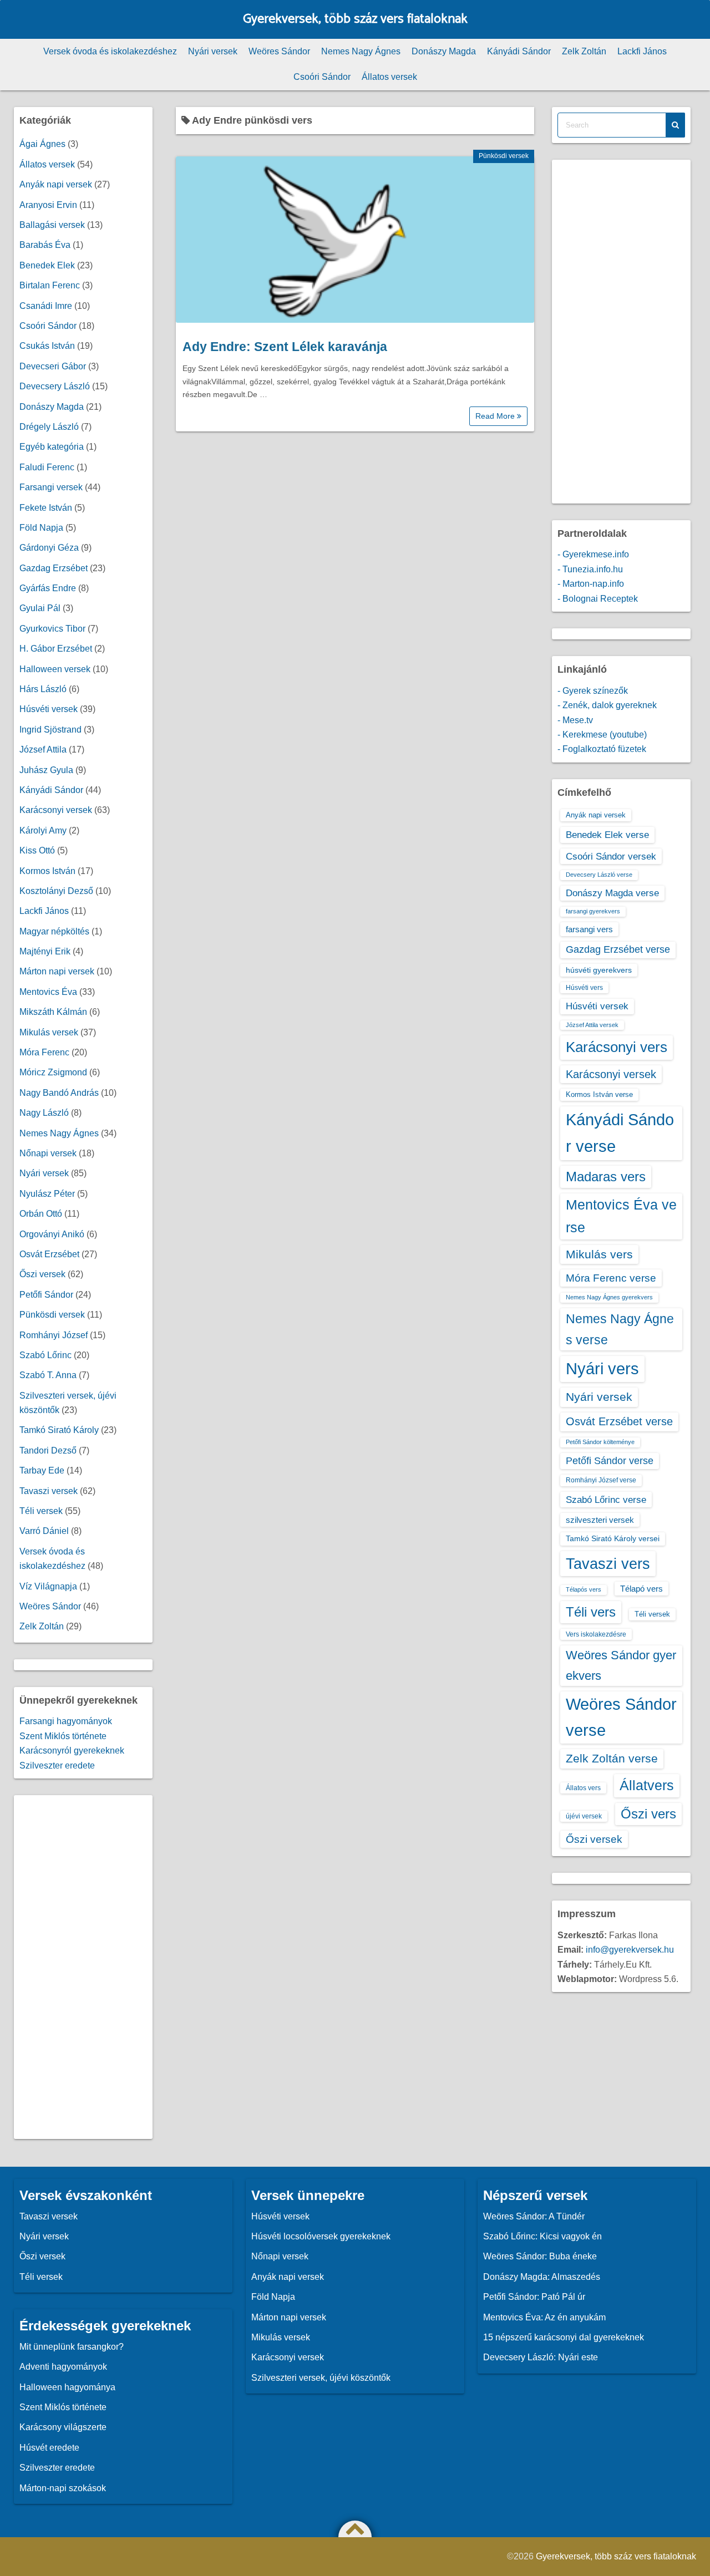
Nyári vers (602, 1369)
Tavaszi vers (608, 1564)
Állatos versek (389, 77)
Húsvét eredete (49, 2448)
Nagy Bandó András (59, 1093)
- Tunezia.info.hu (590, 569)
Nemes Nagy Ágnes (361, 51)
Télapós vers (584, 1589)
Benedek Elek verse (607, 835)
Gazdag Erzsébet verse (618, 949)
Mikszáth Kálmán (53, 1012)
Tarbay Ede (42, 1470)
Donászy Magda (444, 51)
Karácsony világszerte (63, 2427)
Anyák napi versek (56, 184)
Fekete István (46, 508)
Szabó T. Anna (48, 1375)
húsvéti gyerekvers (599, 970)
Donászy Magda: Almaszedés (542, 2277)
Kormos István (47, 871)
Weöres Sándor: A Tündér (534, 2216)
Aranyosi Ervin (48, 205)
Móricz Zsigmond (53, 1072)
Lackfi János (642, 51)
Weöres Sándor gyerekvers (621, 1665)
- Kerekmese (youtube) (602, 735)
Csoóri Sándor (322, 77)
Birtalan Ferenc (50, 285)
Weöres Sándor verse (621, 1717)
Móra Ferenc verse (611, 1278)
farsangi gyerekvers (593, 911)
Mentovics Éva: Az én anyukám (544, 2317)
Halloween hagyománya (67, 2387)
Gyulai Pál (40, 608)
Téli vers (591, 1612)
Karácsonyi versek (56, 810)
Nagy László (44, 1113)
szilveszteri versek (600, 1520)
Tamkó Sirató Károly (59, 1430)
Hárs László (43, 689)
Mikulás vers (599, 1254)
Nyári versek (213, 51)
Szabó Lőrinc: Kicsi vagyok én (542, 2236)
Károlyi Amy (43, 830)
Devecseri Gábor (53, 366)
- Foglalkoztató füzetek (602, 749)
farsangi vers (589, 929)
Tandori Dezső (48, 1450)
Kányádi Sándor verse (620, 1133)
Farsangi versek (51, 487)
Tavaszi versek (49, 1491)
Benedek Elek (47, 265)
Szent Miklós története (63, 1736)
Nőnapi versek (48, 1153)
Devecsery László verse (599, 875)
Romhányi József (54, 1335)
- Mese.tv (575, 720)
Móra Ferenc (44, 1052)
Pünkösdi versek (504, 156)
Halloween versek (55, 669)
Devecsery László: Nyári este (541, 2357)
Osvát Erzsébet (49, 1254)
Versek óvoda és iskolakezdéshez (110, 51)
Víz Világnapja (48, 1586)
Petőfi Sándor (46, 1295)
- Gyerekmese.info (593, 554)
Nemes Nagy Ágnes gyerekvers (609, 1297)
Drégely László (49, 427)
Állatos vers (583, 1788)
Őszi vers (648, 1814)
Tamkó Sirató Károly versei (613, 1538)
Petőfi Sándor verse (610, 1461)
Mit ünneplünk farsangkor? (72, 2347)
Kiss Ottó (37, 850)
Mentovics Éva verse (621, 1216)
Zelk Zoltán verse (612, 1758)
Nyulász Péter (47, 1194)
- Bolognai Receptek (598, 599)
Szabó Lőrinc (45, 1355)
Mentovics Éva (48, 992)
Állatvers (647, 1785)
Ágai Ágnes (42, 144)
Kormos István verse (599, 1094)
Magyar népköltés (54, 931)
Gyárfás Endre (48, 588)
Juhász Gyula (46, 770)
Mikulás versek (49, 1032)
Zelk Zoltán (584, 51)
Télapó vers (641, 1589)
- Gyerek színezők (593, 691)
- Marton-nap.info (591, 584)
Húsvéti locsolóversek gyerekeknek (321, 2236)
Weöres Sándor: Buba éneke (540, 2256)
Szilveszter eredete (57, 1765)
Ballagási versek (52, 225)
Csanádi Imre (46, 306)
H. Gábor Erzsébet (56, 649)
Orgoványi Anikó (52, 1234)
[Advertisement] (83, 1967)
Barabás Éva (45, 245)
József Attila (43, 750)
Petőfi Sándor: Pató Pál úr (534, 2297)
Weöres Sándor (279, 51)
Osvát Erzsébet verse (619, 1421)
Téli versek (41, 1511)
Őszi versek (42, 1274)
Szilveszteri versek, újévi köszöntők (321, 2378)
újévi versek (584, 1816)
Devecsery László (55, 386)
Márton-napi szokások (63, 2488)
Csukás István (47, 346)
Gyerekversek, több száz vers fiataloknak (355, 19)
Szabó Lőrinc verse (606, 1500)
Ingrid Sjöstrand (50, 730)
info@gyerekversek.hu (630, 1950)
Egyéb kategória (52, 447)
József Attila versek (592, 1025)
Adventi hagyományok (63, 2367)
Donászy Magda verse (612, 893)
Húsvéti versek (49, 709)
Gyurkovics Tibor (52, 629)
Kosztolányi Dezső (56, 891)
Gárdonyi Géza (49, 548)
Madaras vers (606, 1177)
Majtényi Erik (45, 951)
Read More (496, 416)
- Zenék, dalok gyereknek (607, 705)
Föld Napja (41, 528)
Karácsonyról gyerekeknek (72, 1751)
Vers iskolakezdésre (596, 1634)
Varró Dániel (44, 1531)
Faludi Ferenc (47, 467)
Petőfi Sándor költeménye (600, 1442)
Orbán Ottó (41, 1214)
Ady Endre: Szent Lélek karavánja (285, 347)
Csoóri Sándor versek (611, 856)
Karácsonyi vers (617, 1047)
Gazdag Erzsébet (54, 568)
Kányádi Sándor (519, 51)
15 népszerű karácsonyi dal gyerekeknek (564, 2337)
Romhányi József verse (601, 1480)
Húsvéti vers (584, 988)
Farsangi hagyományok (66, 1721)
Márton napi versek (57, 971)
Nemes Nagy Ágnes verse (620, 1329)
